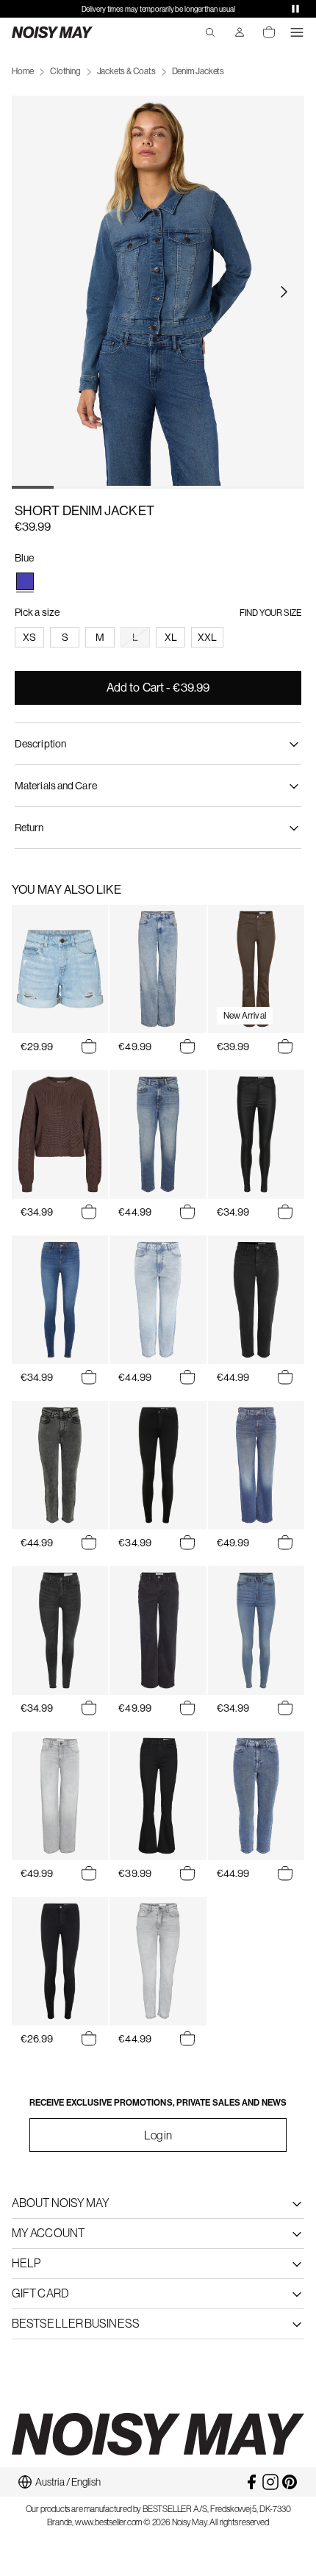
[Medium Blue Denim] (25, 581)
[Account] (240, 32)
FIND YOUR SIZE (270, 613)
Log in (158, 2135)
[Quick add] (89, 1047)
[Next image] (284, 292)
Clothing (65, 71)
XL (171, 637)
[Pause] (295, 9)
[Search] (210, 32)
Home (23, 71)
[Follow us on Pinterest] (290, 2482)
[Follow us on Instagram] (270, 2482)
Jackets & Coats (126, 71)
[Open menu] (297, 32)
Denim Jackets (198, 71)
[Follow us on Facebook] (251, 2482)
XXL (207, 637)
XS (29, 637)
